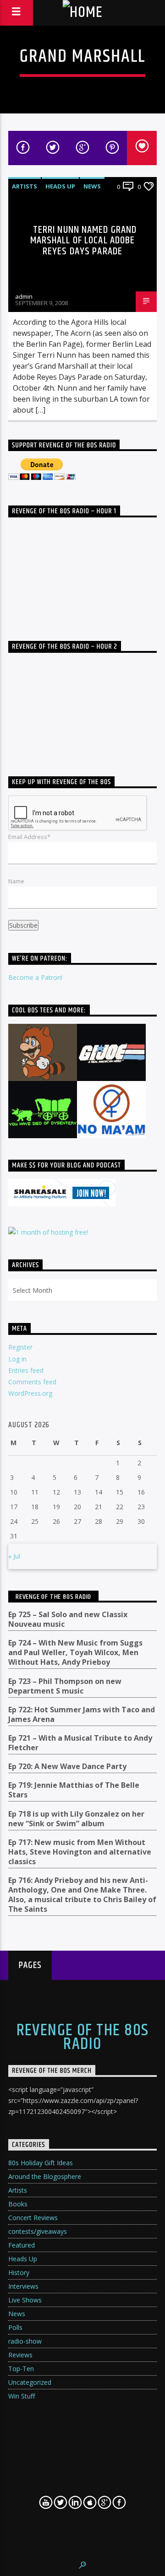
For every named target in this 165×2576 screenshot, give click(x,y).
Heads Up (60, 186)
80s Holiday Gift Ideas (41, 2163)
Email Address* (29, 837)
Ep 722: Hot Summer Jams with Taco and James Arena (82, 1715)
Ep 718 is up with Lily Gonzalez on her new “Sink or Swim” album (76, 1819)
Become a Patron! (35, 977)
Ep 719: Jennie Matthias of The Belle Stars (74, 1790)
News (92, 186)
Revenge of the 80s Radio (53, 1597)
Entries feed (26, 1370)
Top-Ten (21, 2369)
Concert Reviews (33, 2218)
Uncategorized (30, 2382)
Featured (22, 2245)
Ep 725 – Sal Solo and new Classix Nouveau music (68, 1619)
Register (20, 1347)
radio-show (25, 2341)
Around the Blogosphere (45, 2176)
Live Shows (25, 2300)
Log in (17, 1359)
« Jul (14, 1556)
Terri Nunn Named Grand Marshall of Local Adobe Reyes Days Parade (84, 241)
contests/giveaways (38, 2231)
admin (24, 296)
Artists (25, 186)
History (19, 2272)
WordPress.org (30, 1393)
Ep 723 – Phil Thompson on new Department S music (65, 1686)
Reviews (20, 2355)
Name (16, 881)
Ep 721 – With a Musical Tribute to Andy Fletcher (80, 1743)
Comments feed (32, 1382)
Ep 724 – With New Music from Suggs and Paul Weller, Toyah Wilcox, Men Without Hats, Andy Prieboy (75, 1653)
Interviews (23, 2286)
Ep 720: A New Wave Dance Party (67, 1767)
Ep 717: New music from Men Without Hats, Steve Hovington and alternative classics (80, 1852)
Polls (15, 2327)
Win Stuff (22, 2396)
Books (18, 2204)
